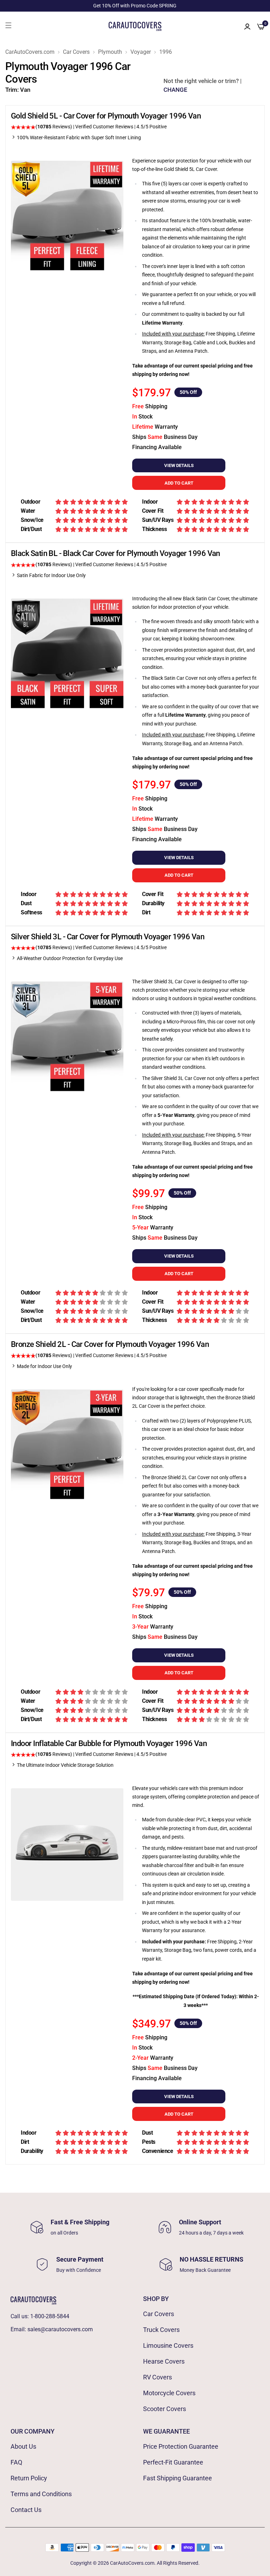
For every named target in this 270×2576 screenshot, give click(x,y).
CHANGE (175, 90)
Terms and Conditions (41, 2494)
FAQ (16, 2462)
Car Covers (76, 52)
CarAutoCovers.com (30, 52)
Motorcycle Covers (169, 2393)
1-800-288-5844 (50, 2316)
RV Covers (157, 2377)
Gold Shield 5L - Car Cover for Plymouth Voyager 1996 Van (106, 116)
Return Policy (29, 2478)
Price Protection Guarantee (181, 2446)
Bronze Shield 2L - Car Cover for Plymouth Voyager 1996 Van (110, 1344)
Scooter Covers (165, 2409)
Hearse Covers (164, 2361)
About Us (23, 2446)
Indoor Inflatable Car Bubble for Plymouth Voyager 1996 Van (109, 1743)
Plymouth (110, 52)
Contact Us (26, 2510)
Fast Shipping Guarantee (178, 2478)
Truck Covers (161, 2330)
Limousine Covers (168, 2345)
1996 (166, 52)
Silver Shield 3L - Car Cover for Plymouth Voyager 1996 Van (108, 937)
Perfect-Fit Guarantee (173, 2462)
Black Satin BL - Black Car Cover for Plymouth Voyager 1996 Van (115, 553)
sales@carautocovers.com (60, 2329)
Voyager (141, 52)
